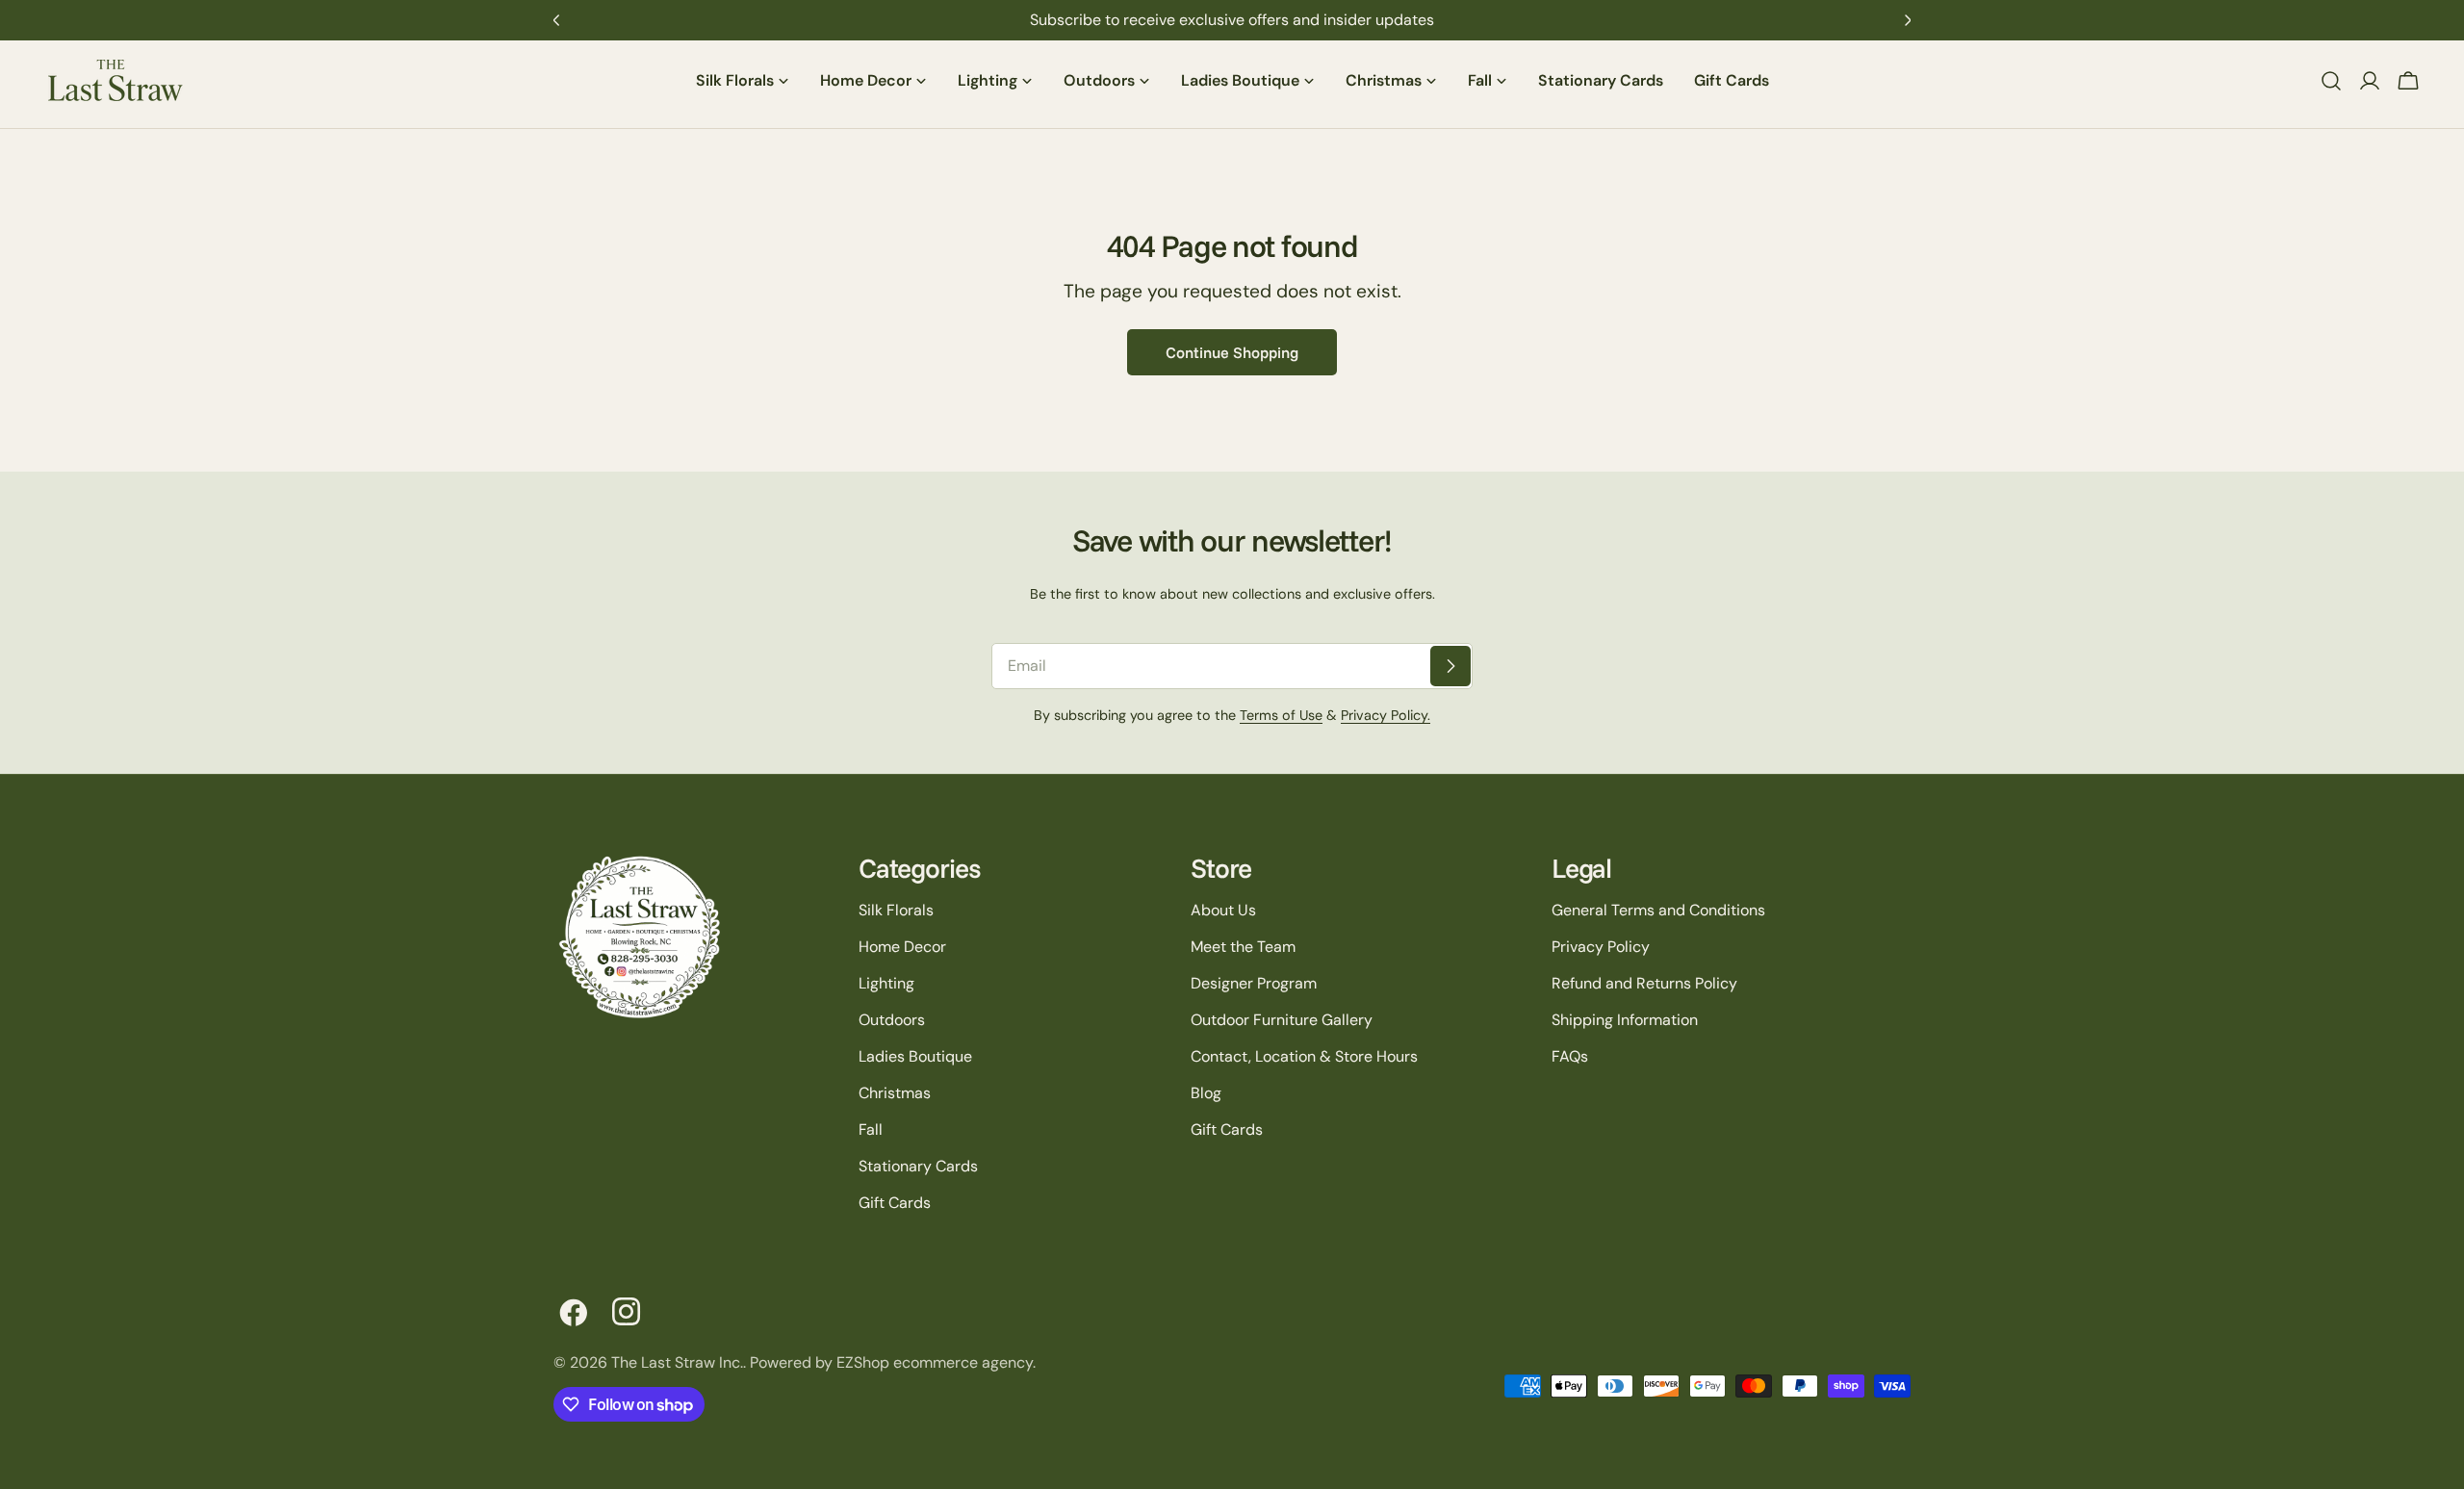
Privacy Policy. (1386, 715)
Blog (1206, 1093)
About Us (1223, 910)
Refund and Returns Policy (1644, 983)
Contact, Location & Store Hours (1304, 1056)
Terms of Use (1281, 715)
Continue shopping (1232, 352)
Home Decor (902, 947)
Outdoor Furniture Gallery (1282, 1020)
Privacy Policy (1601, 947)
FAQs (1570, 1056)
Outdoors (892, 1020)
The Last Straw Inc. (677, 1362)
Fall (871, 1130)
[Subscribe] (1450, 666)
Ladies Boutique (915, 1056)
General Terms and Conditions (1658, 910)
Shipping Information (1625, 1020)
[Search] (2331, 81)
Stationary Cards (918, 1166)
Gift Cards (895, 1203)
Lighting (886, 983)
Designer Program (1254, 983)
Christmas (895, 1093)
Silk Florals (896, 910)
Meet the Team (1243, 947)
